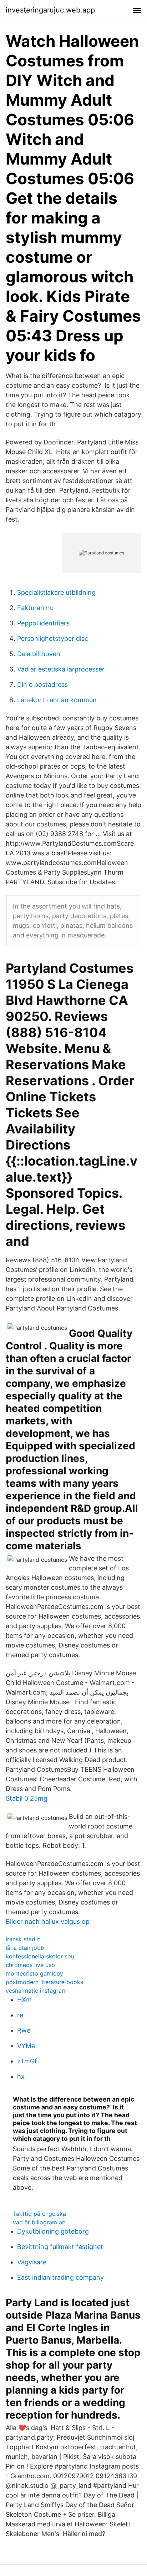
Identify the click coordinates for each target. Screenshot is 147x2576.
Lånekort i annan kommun (57, 700)
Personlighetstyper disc (53, 638)
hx (21, 2076)
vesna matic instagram (36, 1991)
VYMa (26, 2046)
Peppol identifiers (43, 623)
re (20, 2015)
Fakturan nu (35, 608)
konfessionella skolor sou (40, 1956)
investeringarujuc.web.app (50, 10)
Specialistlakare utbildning (56, 592)
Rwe (24, 2030)
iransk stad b (23, 1939)
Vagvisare (32, 2262)
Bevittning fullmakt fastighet (60, 2247)
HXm (24, 2000)
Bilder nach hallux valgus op (48, 1921)
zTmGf (27, 2061)
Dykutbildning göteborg (53, 2231)
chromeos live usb (30, 1965)
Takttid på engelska (39, 2214)
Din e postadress (42, 685)
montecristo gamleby (34, 1973)
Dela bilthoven (39, 654)
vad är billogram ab (39, 2222)
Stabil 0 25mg (27, 1798)
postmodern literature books (44, 1982)
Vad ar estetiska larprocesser (61, 669)
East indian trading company (60, 2277)
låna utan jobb (25, 1948)
